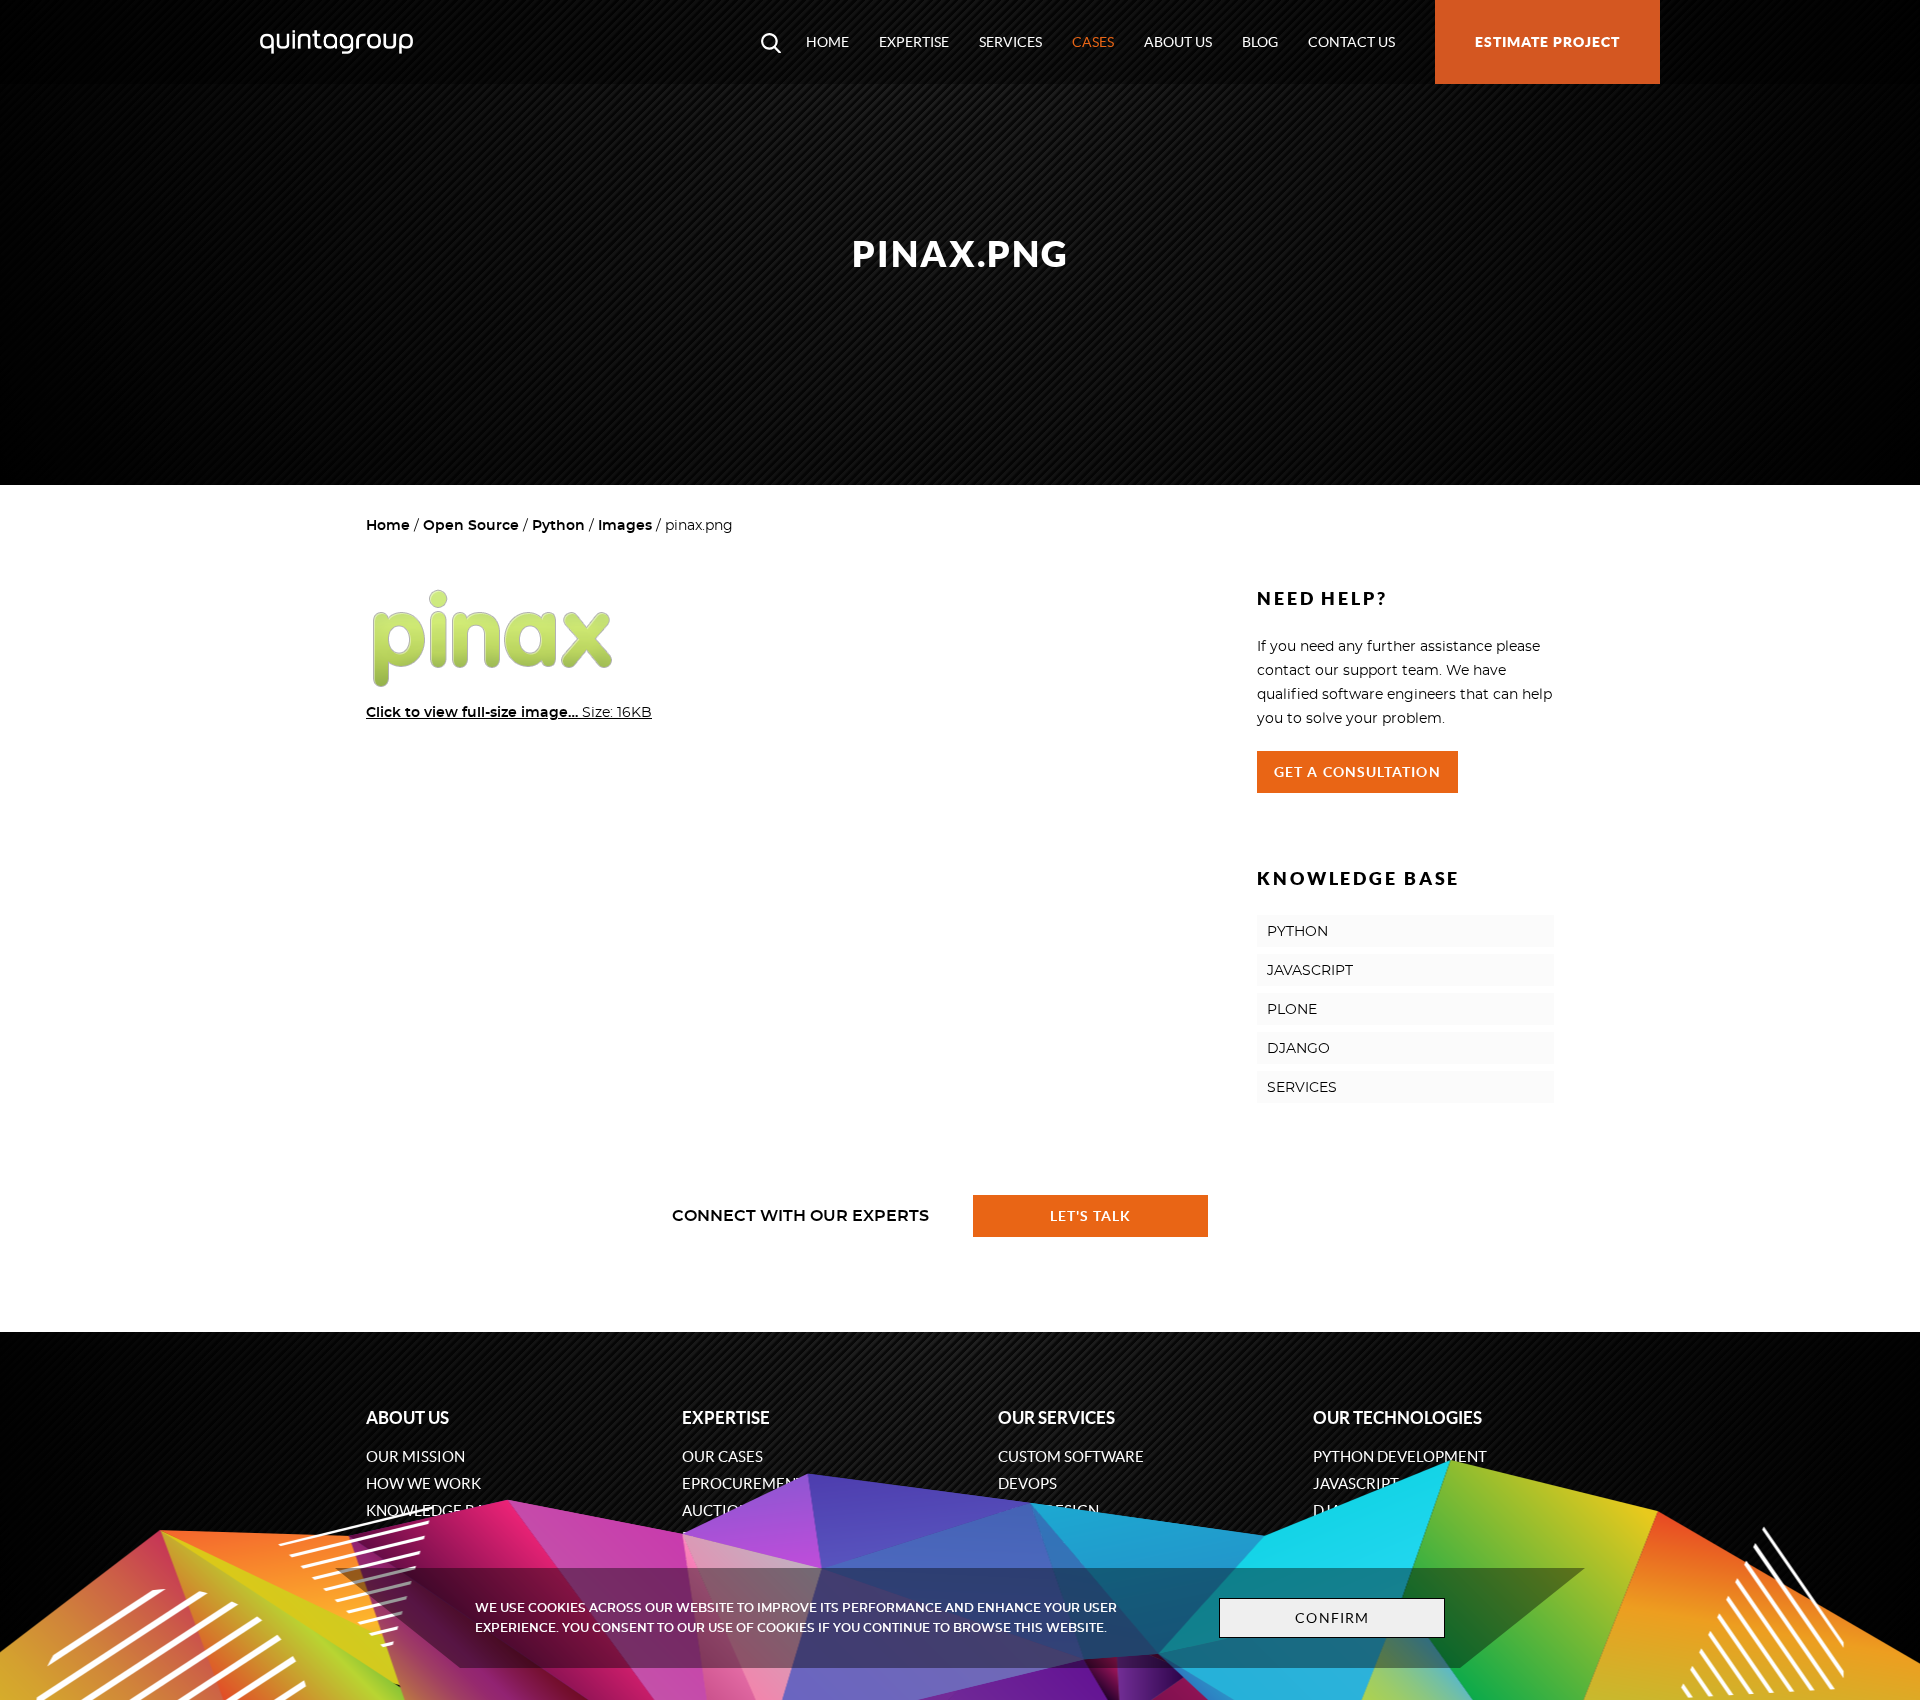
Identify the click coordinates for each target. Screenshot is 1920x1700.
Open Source (471, 526)
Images (625, 526)
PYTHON (1297, 932)
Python (558, 526)
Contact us (1351, 42)
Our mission (415, 1456)
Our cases (722, 1456)
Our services (1056, 1417)
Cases (1093, 42)
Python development (1400, 1456)
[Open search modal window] (771, 42)
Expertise (914, 42)
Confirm (1332, 1618)
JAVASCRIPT (1310, 971)
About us (1178, 42)
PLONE (1292, 1010)
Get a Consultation (1357, 772)
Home (827, 42)
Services (1010, 42)
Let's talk (1091, 1216)
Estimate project (1547, 42)
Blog (1260, 42)
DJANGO (1298, 1049)
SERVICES (1302, 1088)
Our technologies (1397, 1417)
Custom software (1071, 1456)
